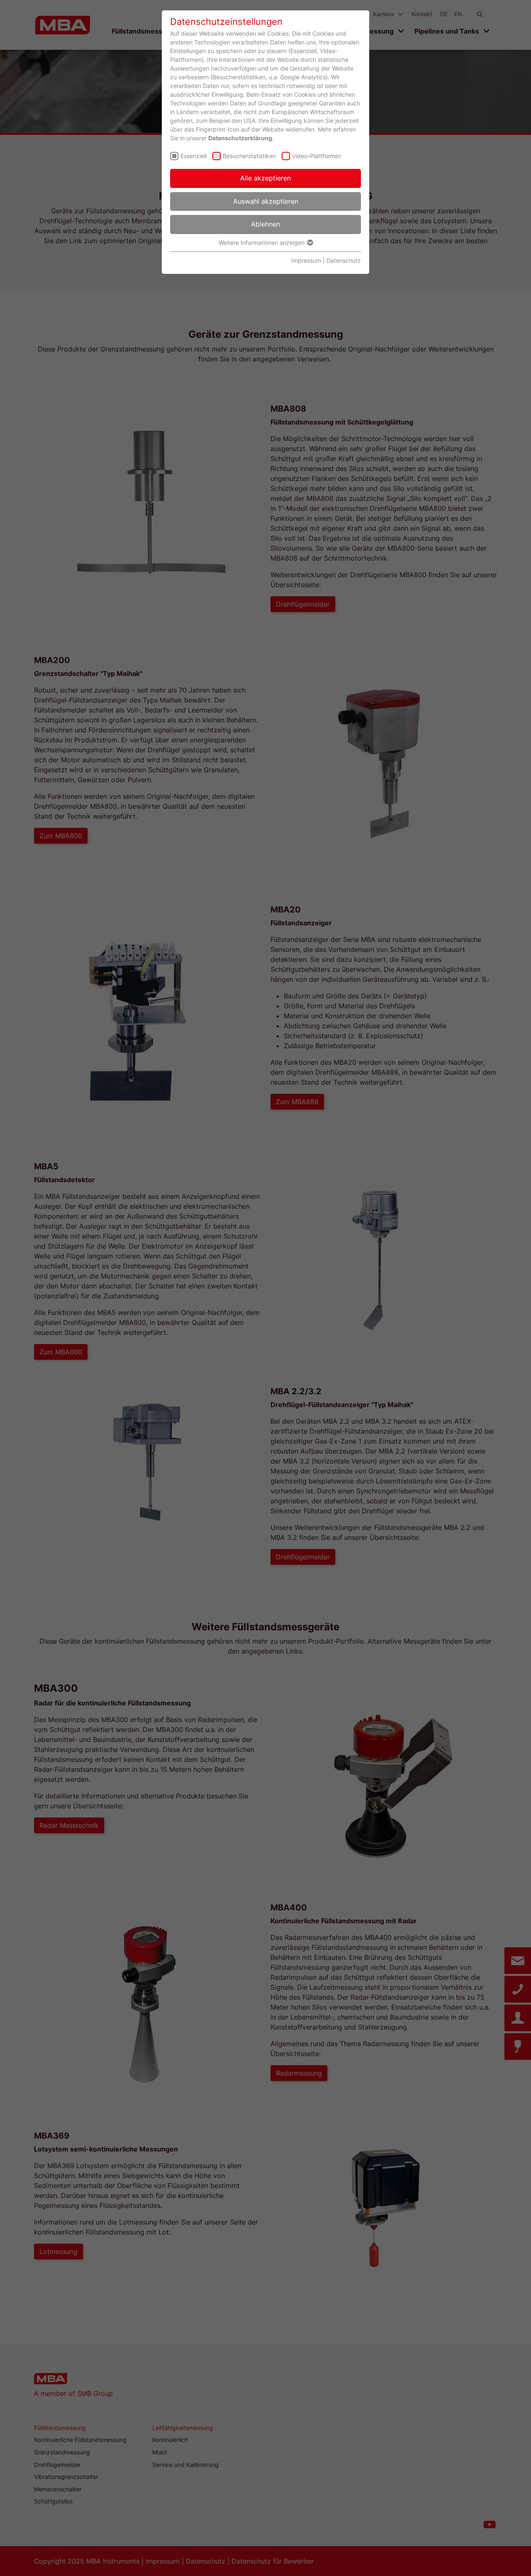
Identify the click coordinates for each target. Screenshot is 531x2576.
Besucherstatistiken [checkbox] (249, 156)
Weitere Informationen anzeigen (262, 243)
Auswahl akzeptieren (266, 201)
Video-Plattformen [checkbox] (317, 156)
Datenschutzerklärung (240, 138)
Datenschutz (344, 260)
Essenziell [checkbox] (194, 156)
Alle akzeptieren (265, 178)
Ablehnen (265, 224)
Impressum (306, 260)
